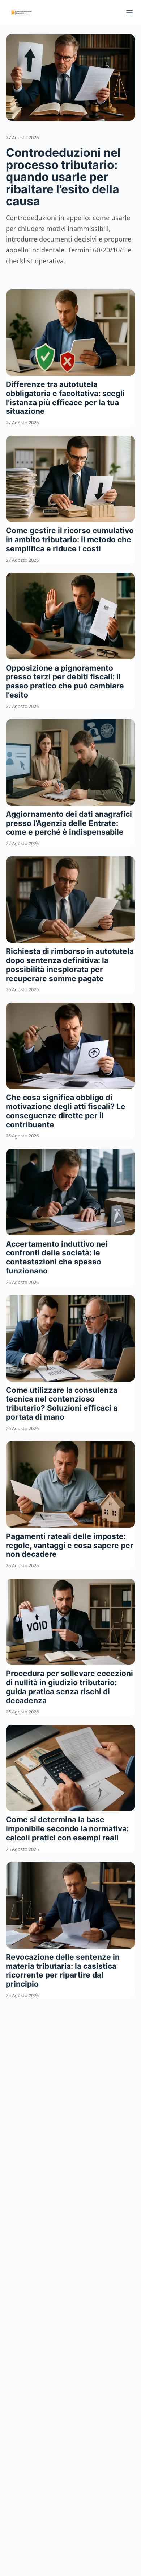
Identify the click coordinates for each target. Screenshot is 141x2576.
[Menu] (129, 13)
